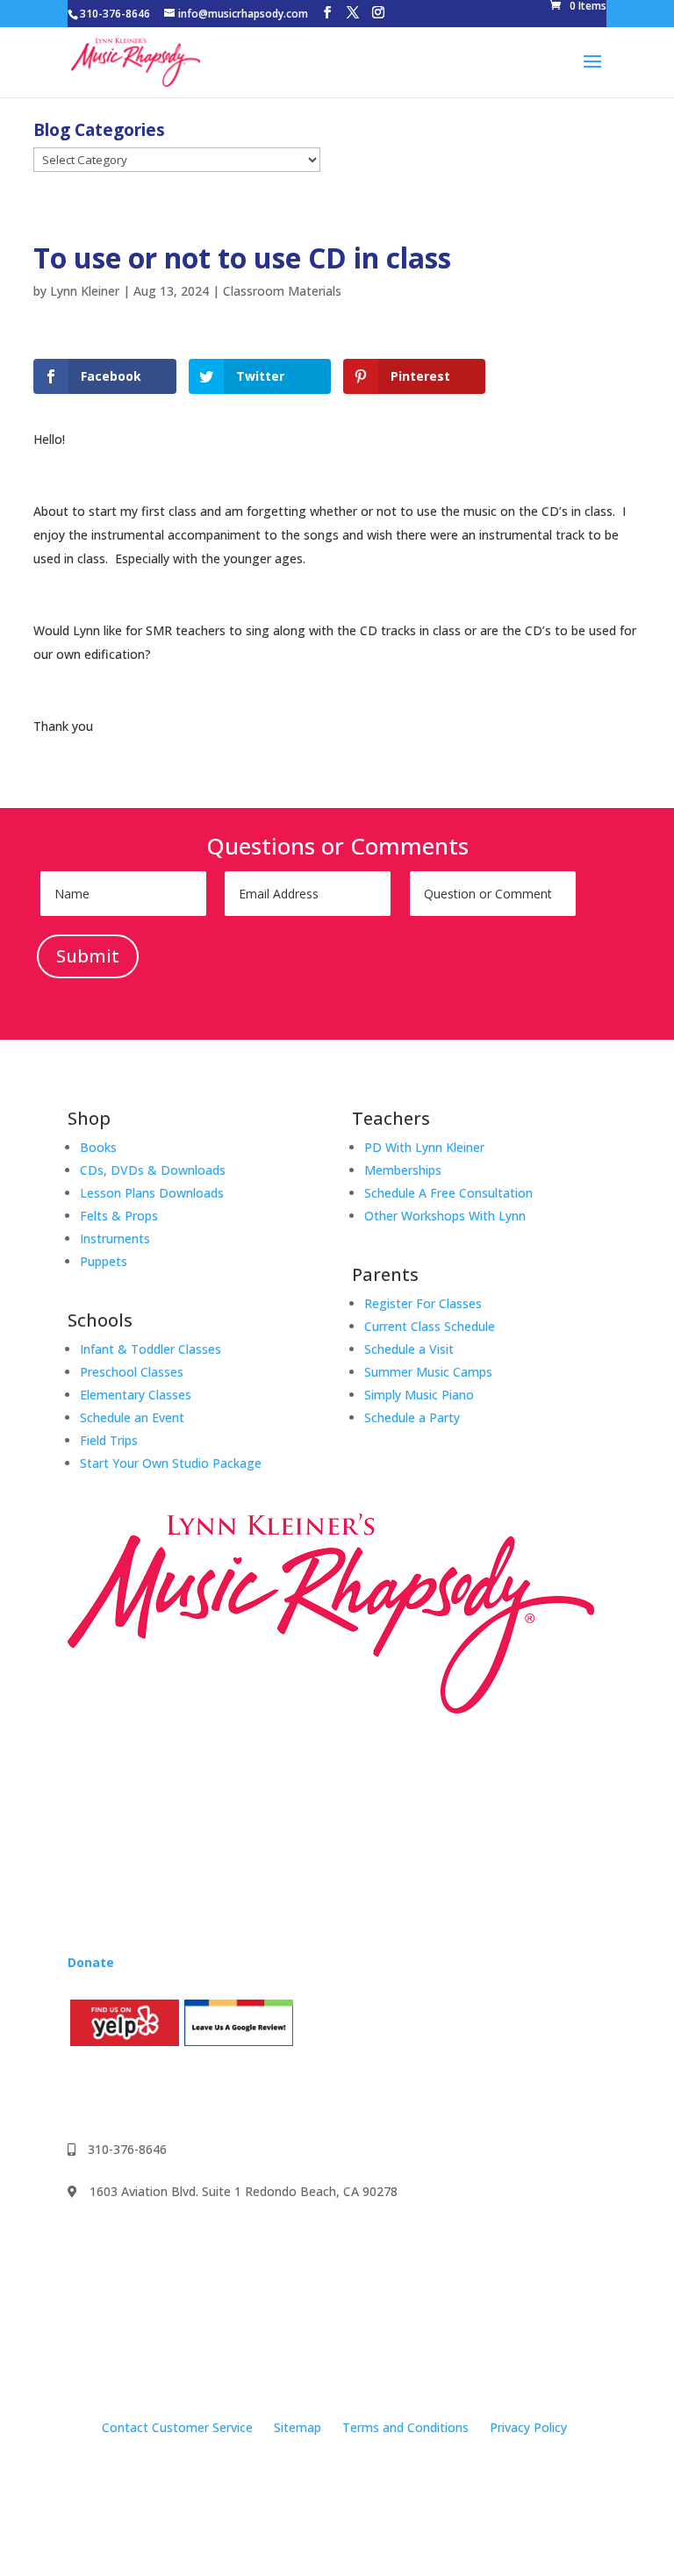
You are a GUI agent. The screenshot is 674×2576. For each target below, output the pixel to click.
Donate (91, 1962)
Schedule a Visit (409, 1349)
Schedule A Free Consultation (448, 1193)
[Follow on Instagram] (117, 2092)
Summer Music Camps (428, 1372)
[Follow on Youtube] (152, 2092)
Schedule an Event (132, 1417)
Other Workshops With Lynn (445, 1216)
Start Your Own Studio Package (171, 1463)
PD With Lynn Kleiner (424, 1147)
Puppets (104, 1261)
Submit (88, 956)
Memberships (403, 1170)
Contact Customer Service (177, 2427)
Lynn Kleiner (85, 291)
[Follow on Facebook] (82, 2092)
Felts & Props (119, 1216)
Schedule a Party (412, 1417)
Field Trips (109, 1440)
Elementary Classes (136, 1395)
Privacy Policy (528, 2427)
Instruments (115, 1238)
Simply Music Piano (419, 1395)
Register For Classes (423, 1303)
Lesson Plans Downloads (152, 1193)
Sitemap (298, 2427)
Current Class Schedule (430, 1326)
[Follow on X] (187, 2092)
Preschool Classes (132, 1372)
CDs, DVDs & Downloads (153, 1170)
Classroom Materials (282, 291)
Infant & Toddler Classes (151, 1349)
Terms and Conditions (405, 2427)
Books (98, 1147)
